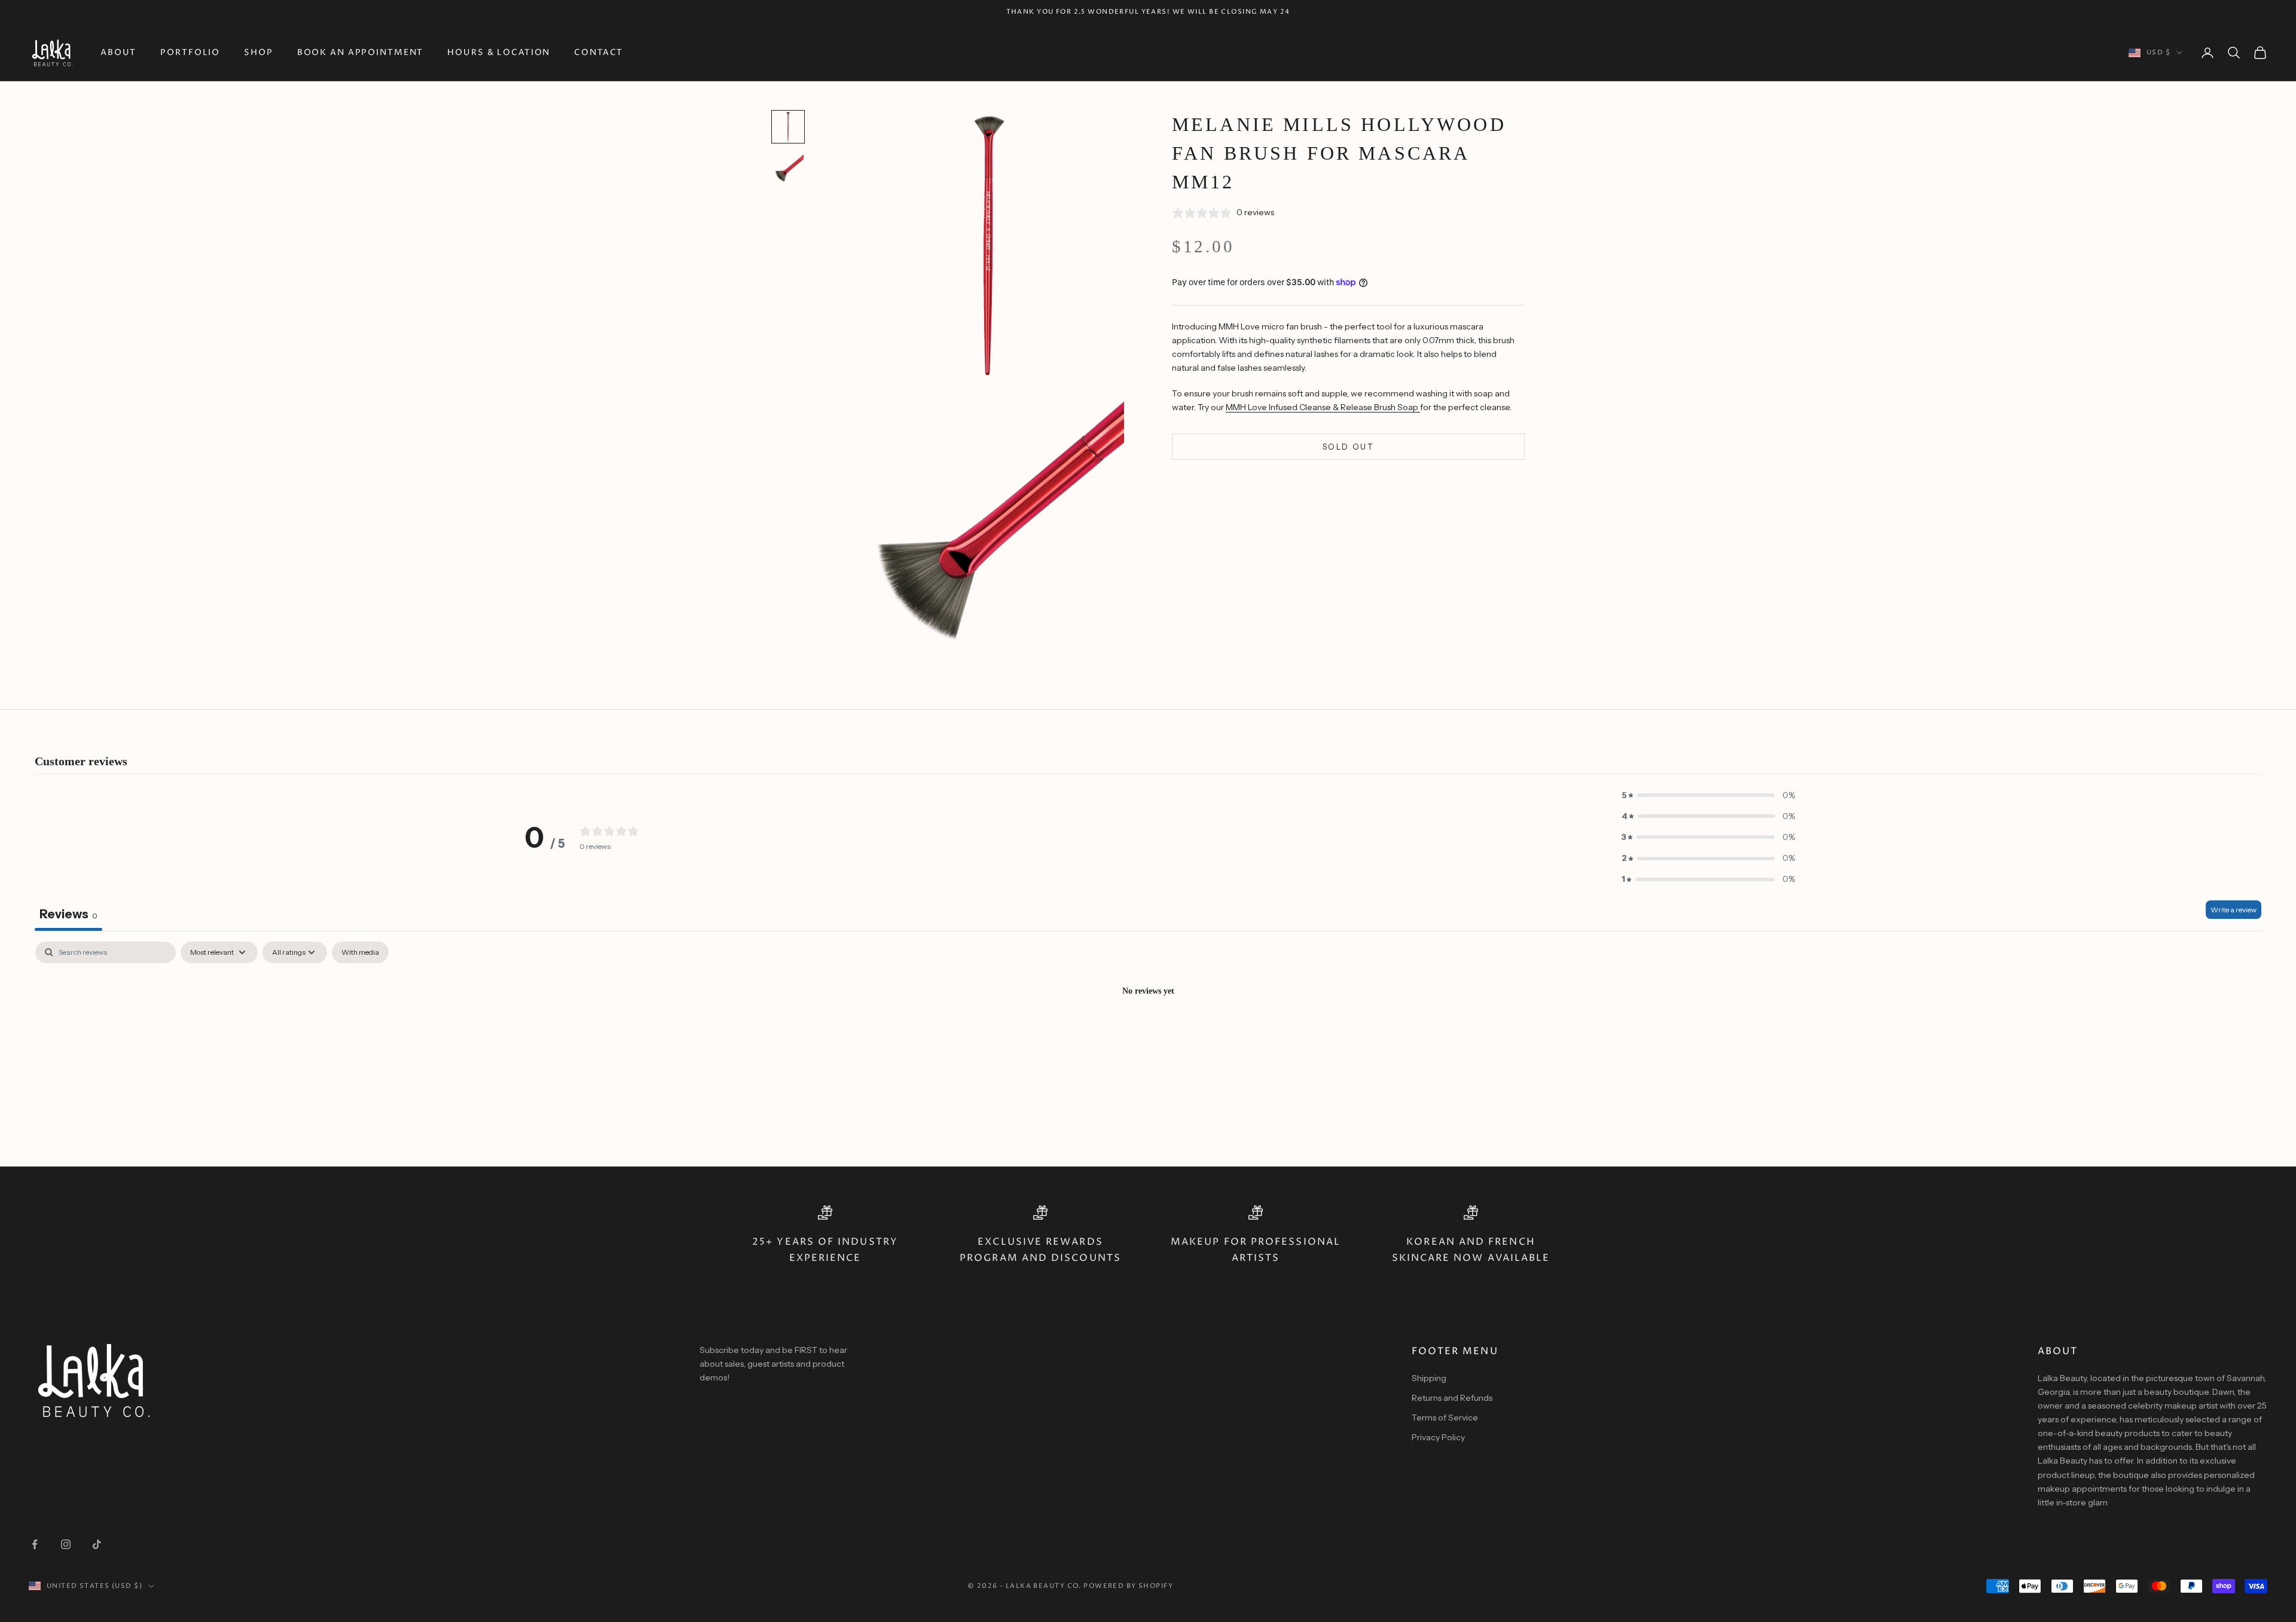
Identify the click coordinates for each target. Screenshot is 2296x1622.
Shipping (1429, 1378)
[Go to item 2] (788, 170)
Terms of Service (1445, 1418)
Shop (259, 53)
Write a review (2234, 910)
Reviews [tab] (68, 914)
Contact (599, 53)
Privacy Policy (1438, 1437)
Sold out (1348, 446)
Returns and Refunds (1452, 1398)
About (118, 53)
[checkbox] (360, 952)
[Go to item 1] (788, 127)
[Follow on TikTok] (97, 1544)
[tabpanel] (1148, 1032)
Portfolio (190, 53)
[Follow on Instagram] (66, 1544)
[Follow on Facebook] (35, 1544)
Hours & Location (499, 53)
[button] (1708, 795)
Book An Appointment (361, 53)
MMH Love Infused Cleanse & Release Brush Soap (1323, 407)
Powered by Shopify (1128, 1586)
